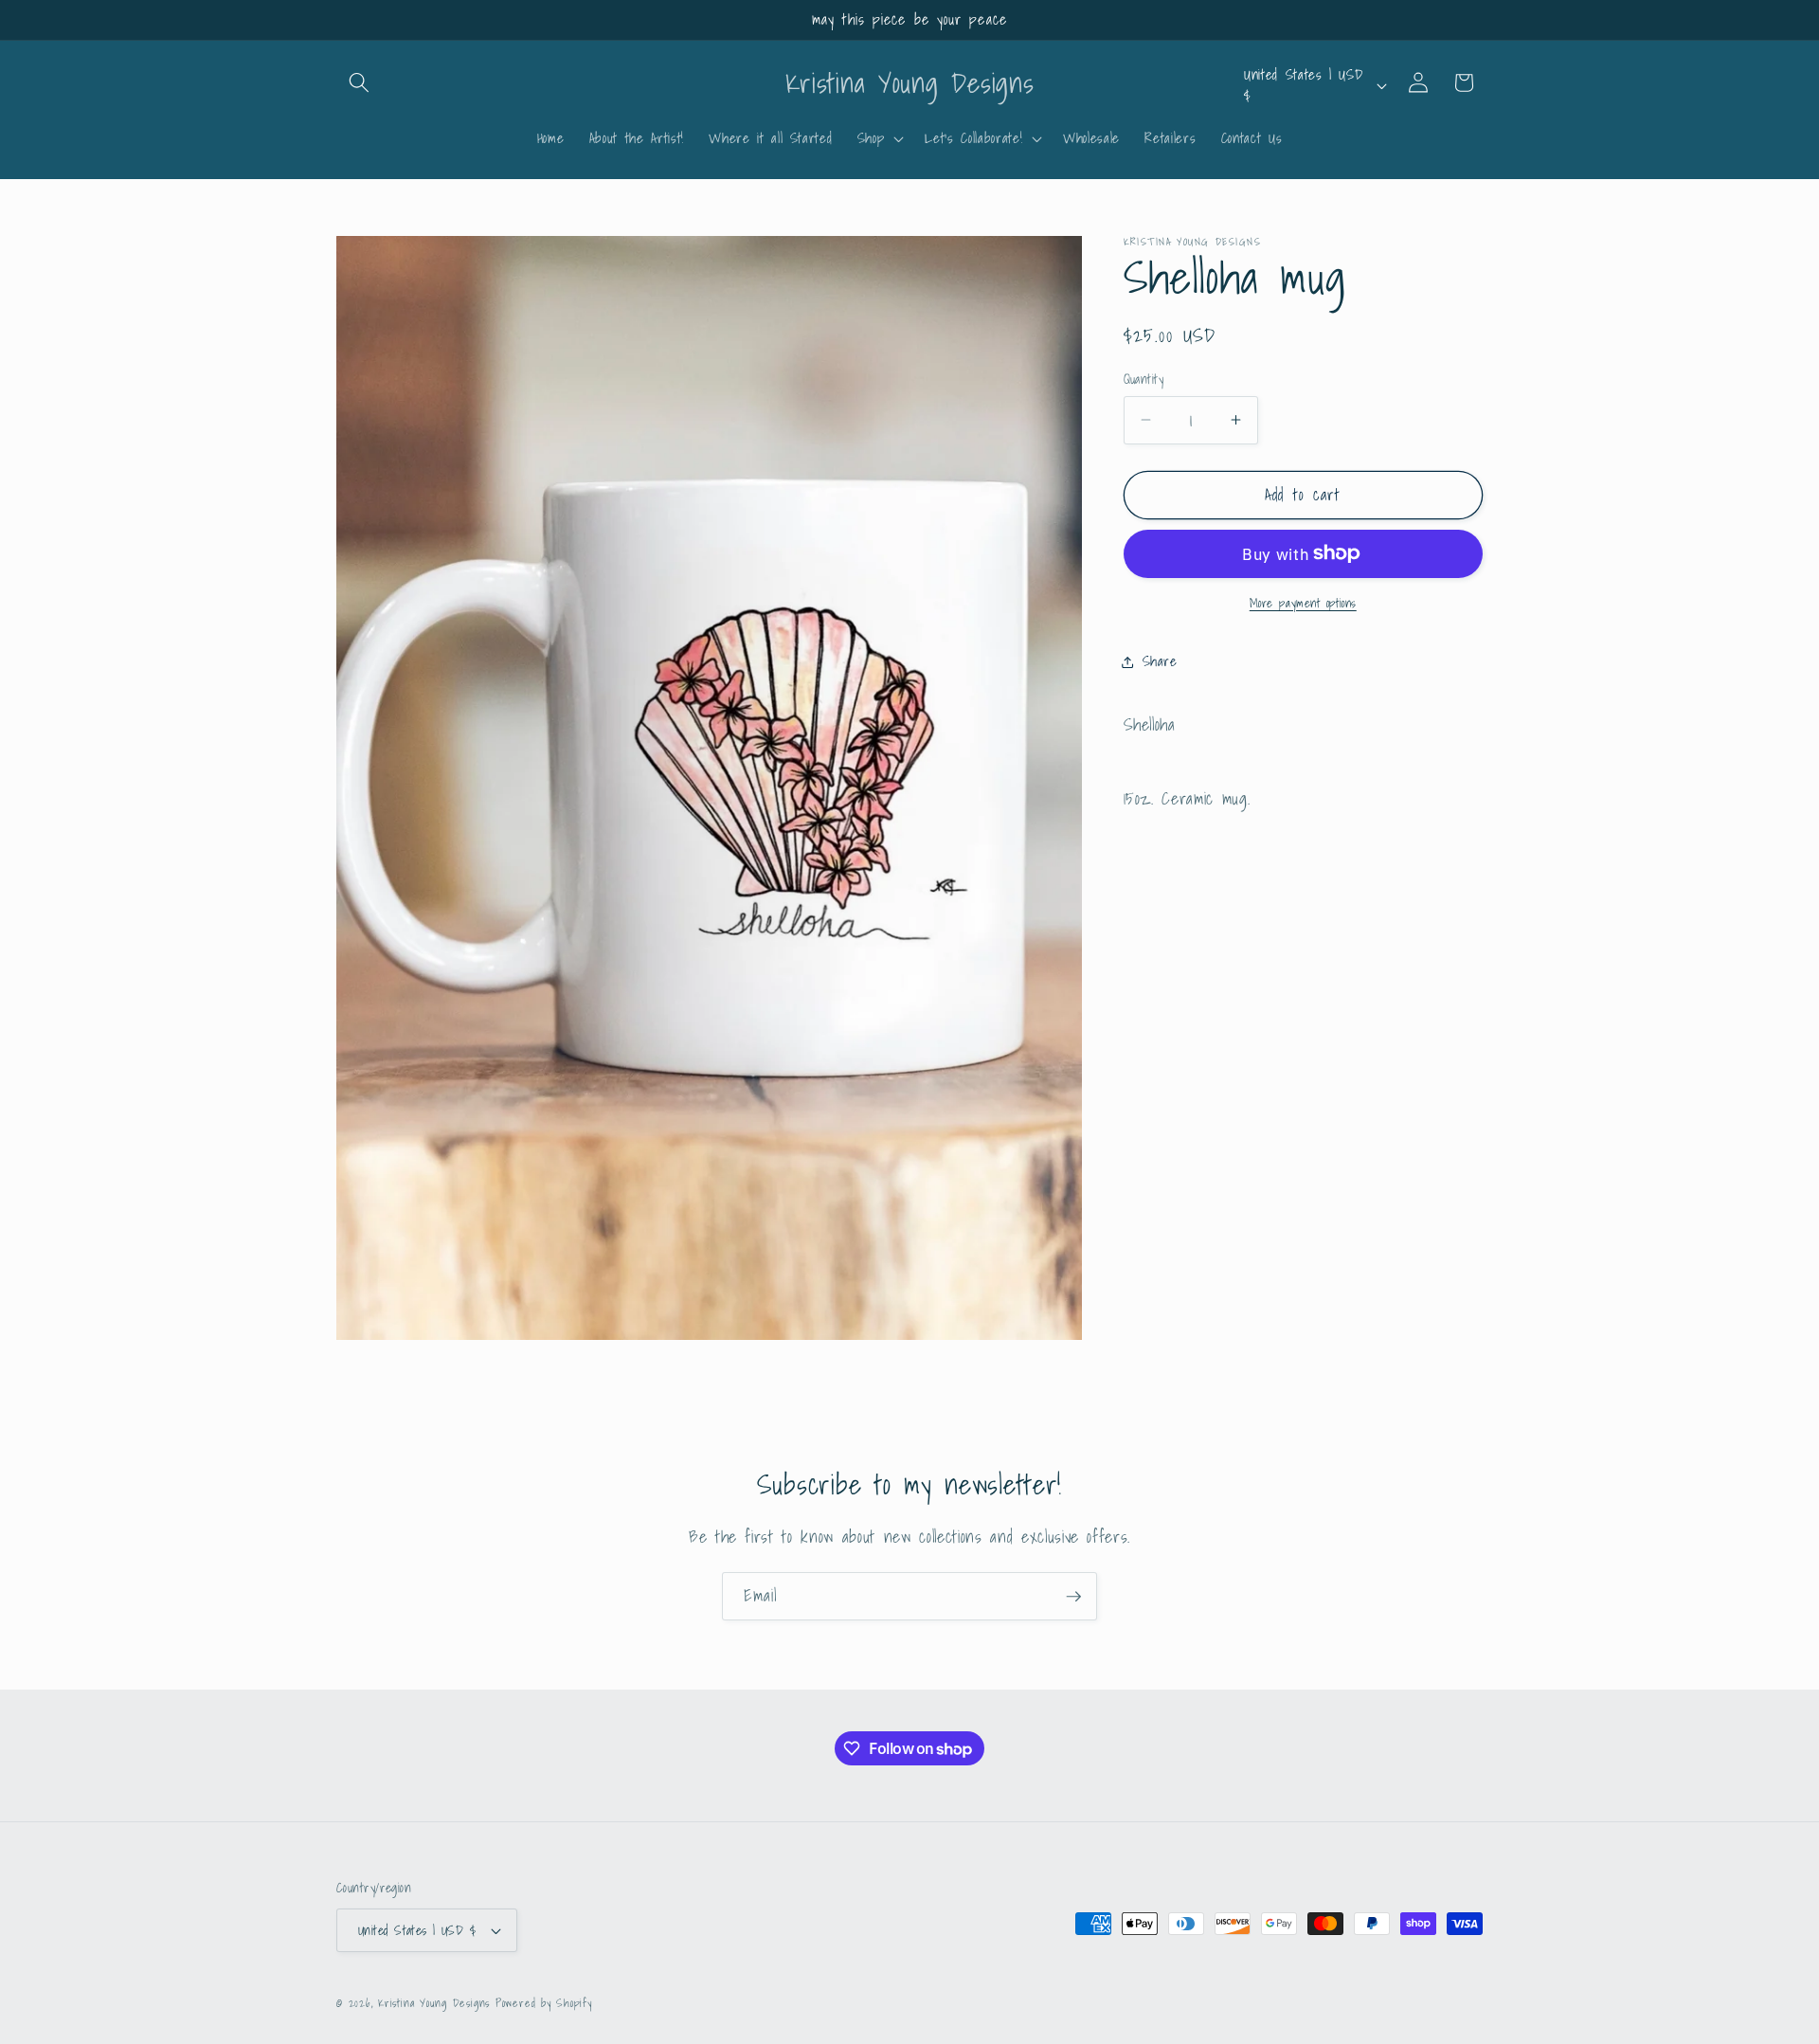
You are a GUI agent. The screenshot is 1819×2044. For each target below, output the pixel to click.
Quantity (1144, 380)
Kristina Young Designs (437, 2003)
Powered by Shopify (544, 2003)
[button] (359, 82)
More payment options (1303, 603)
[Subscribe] (1073, 1597)
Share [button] (1160, 661)
